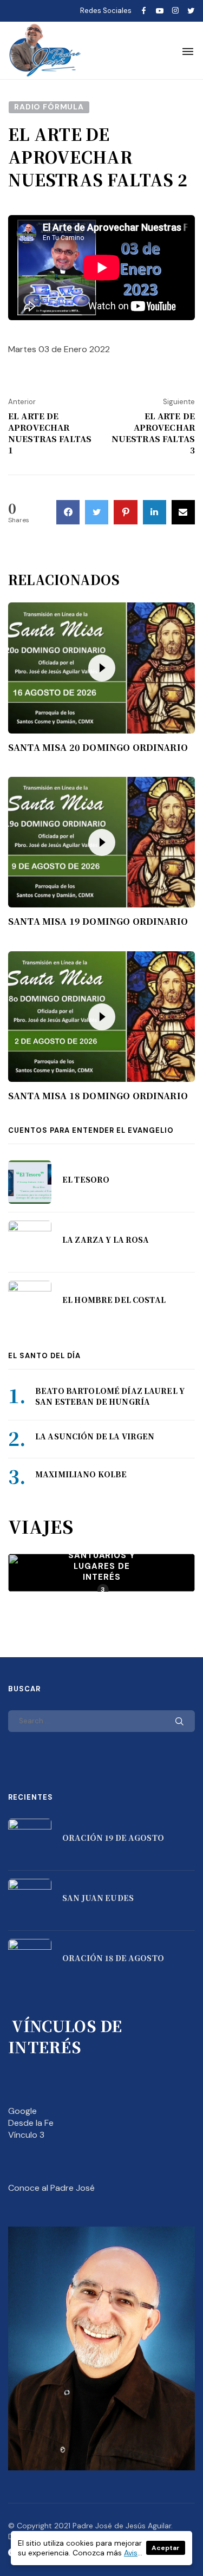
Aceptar (166, 2548)
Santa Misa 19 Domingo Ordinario (98, 922)
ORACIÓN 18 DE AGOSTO (113, 1958)
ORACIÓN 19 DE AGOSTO (113, 1838)
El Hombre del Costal (114, 1300)
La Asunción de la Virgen (95, 1436)
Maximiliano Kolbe (81, 1474)
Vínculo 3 (26, 2135)
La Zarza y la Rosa (106, 1240)
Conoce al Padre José (51, 2188)
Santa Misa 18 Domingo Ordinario (98, 1096)
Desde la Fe (31, 2123)
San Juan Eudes (98, 1898)
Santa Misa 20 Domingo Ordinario (98, 748)
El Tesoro (86, 1179)
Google (22, 2111)
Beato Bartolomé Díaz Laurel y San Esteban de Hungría (110, 1396)
